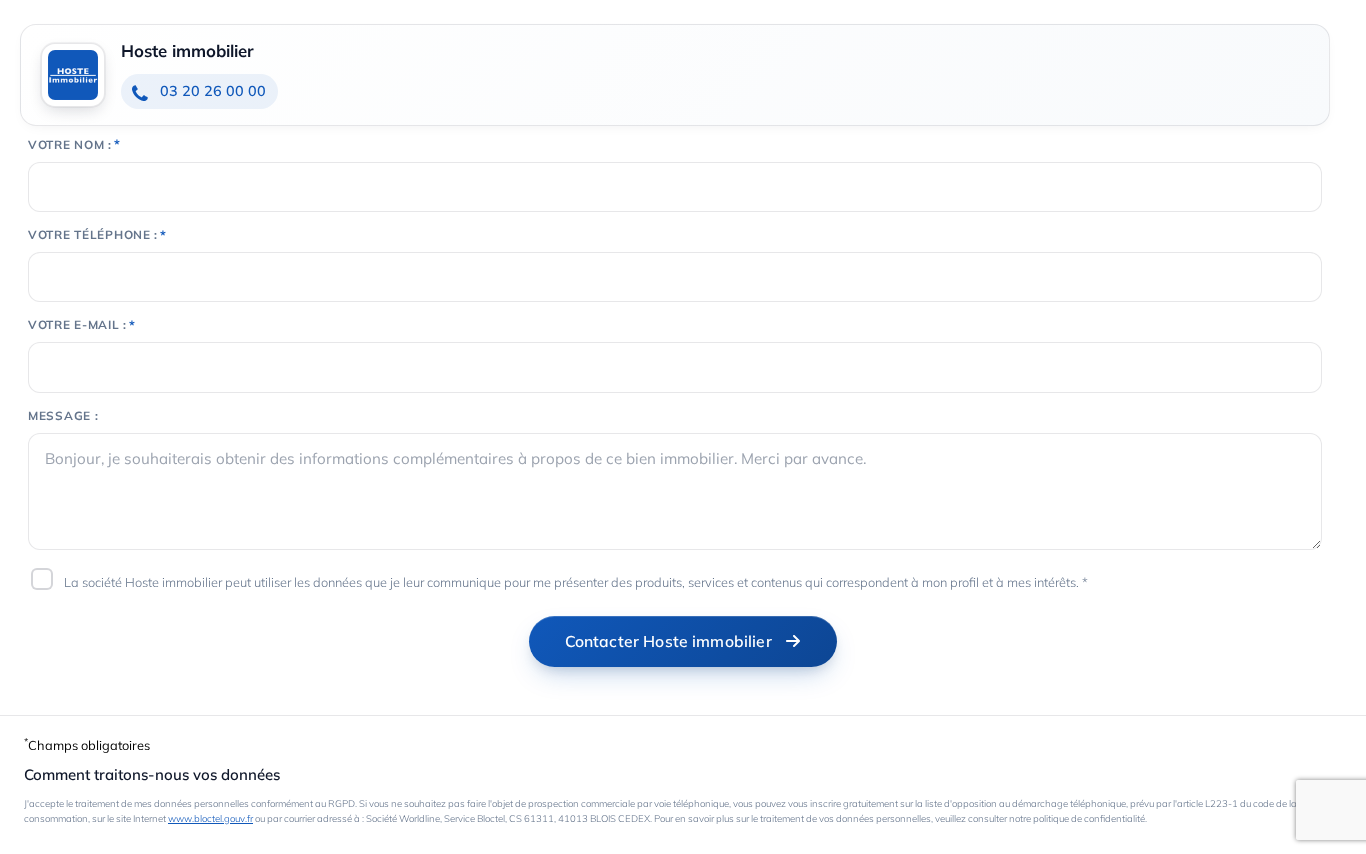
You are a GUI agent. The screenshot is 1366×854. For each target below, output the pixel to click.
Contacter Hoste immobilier (668, 641)
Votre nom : (70, 145)
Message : (63, 416)
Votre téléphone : (93, 235)
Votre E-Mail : (77, 325)
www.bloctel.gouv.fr (210, 818)
